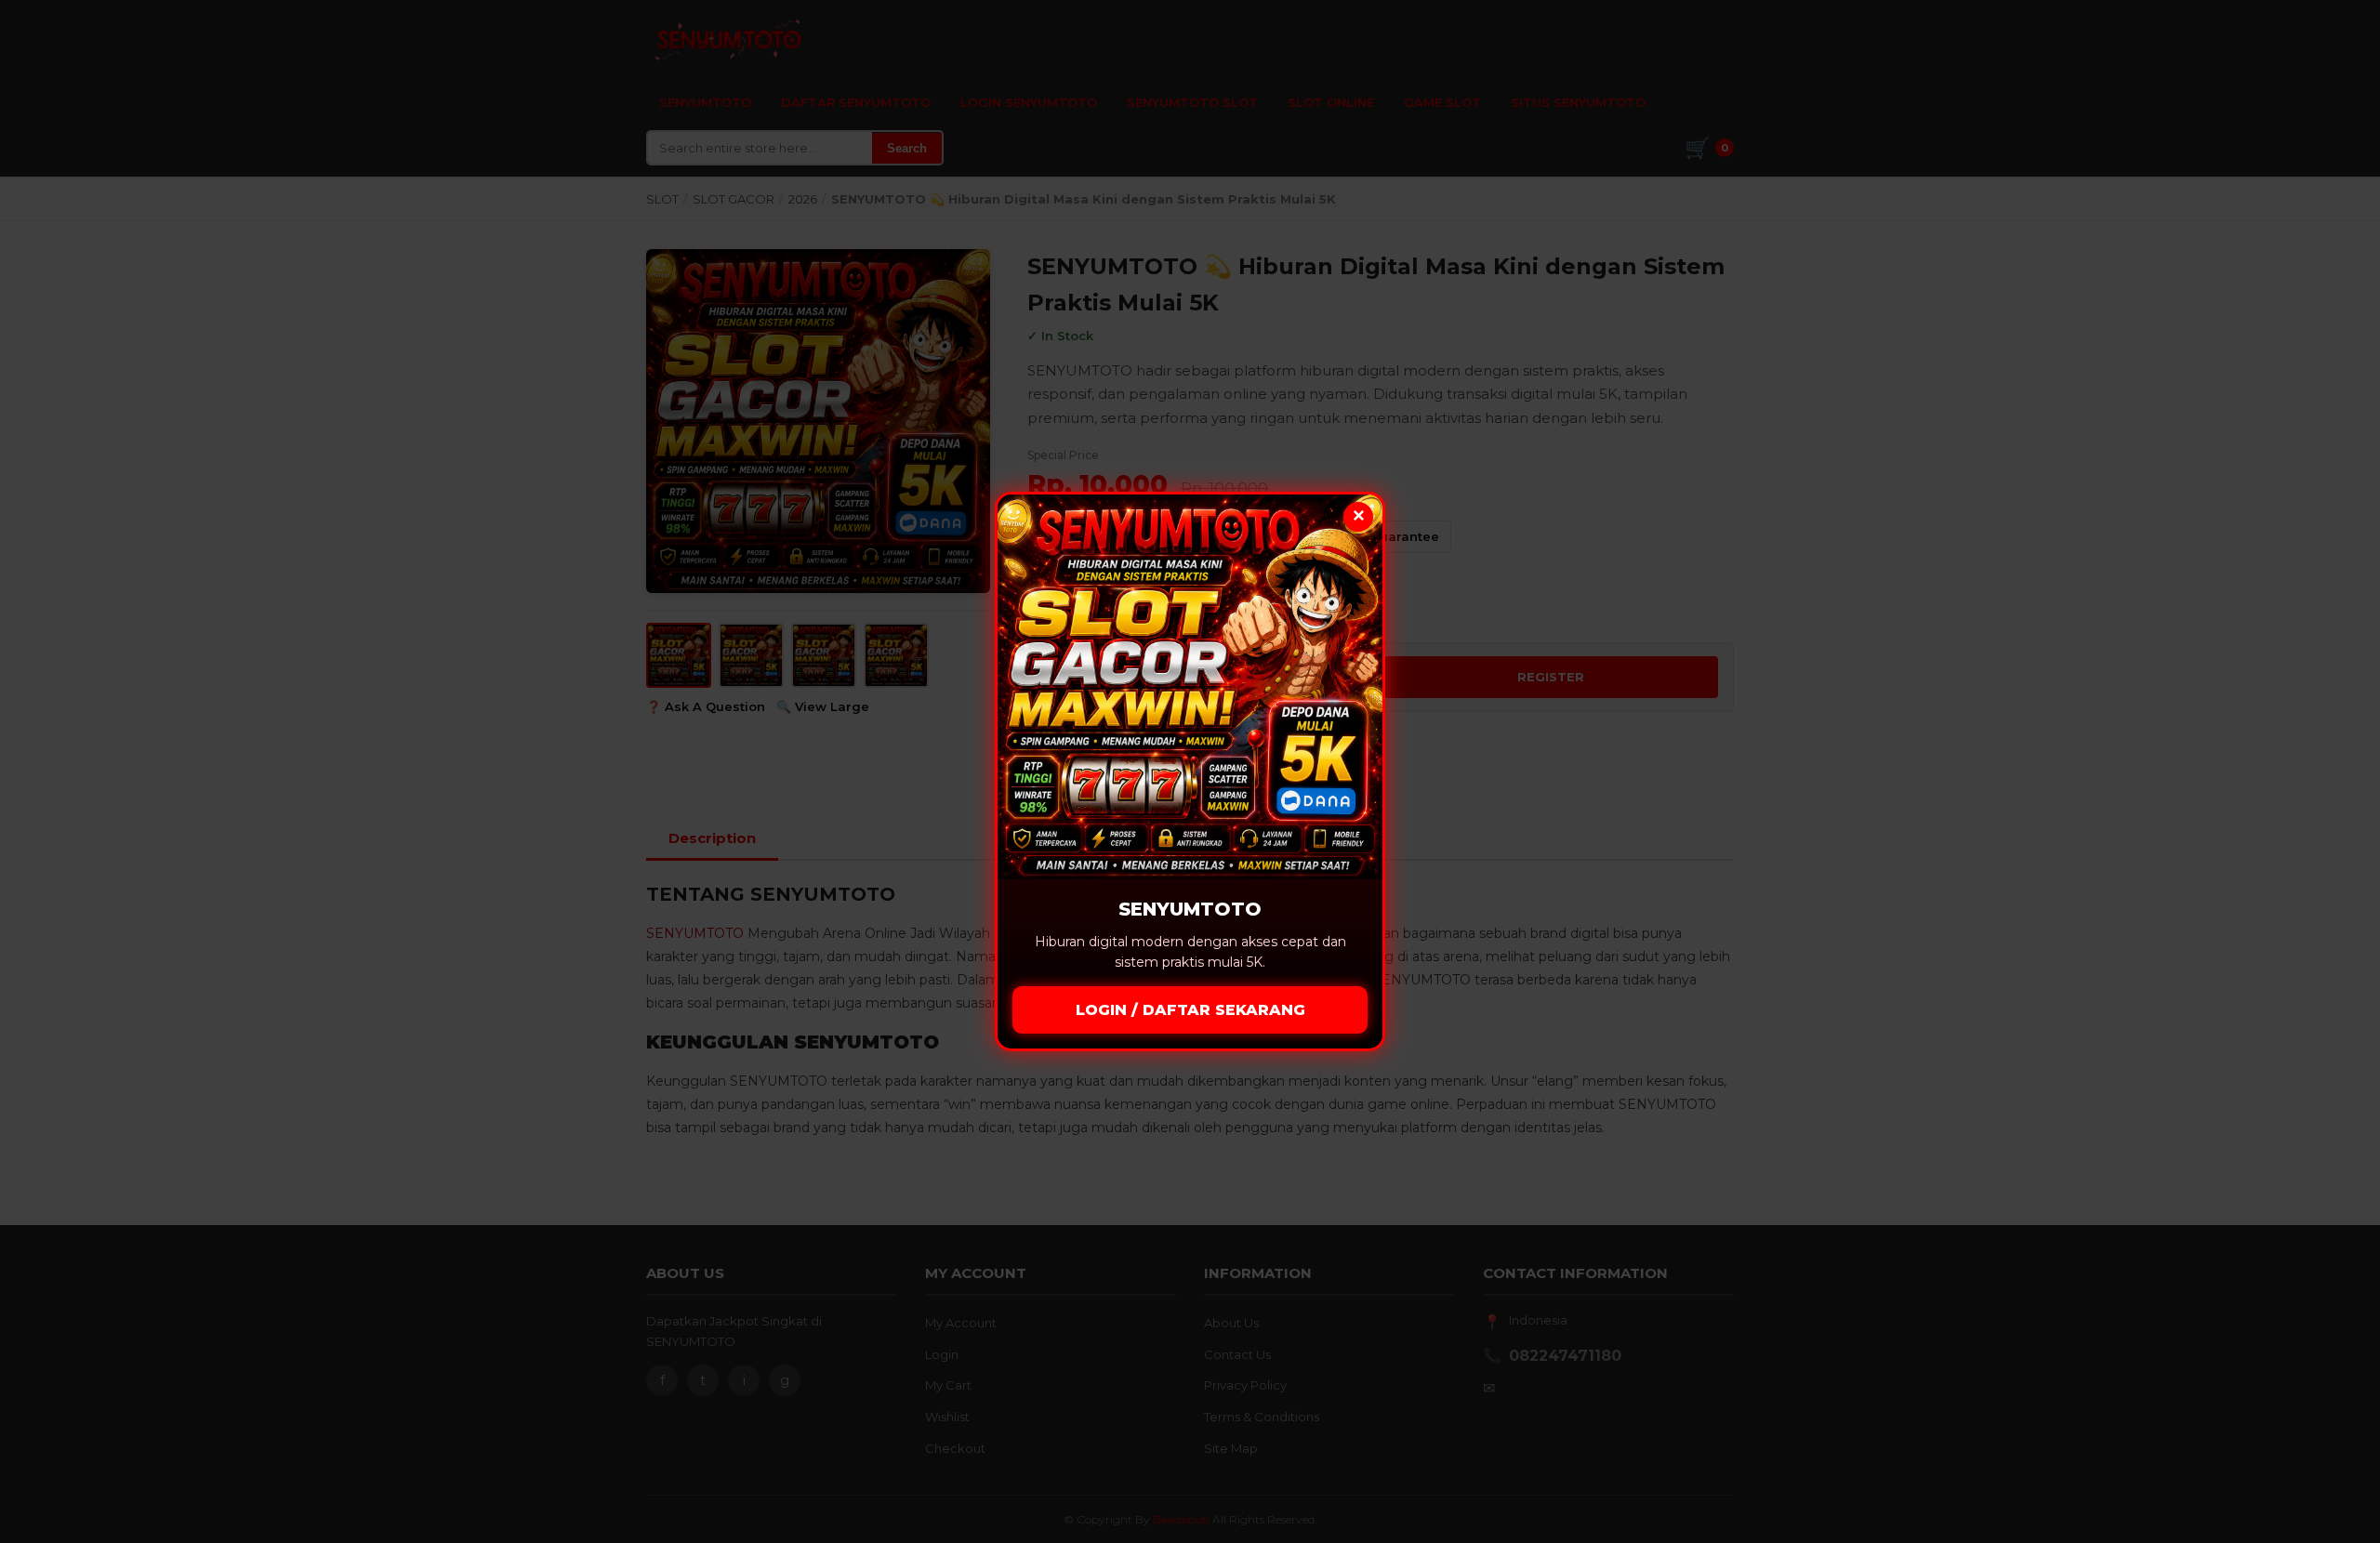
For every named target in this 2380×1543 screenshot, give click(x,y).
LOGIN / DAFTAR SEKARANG (1190, 1010)
